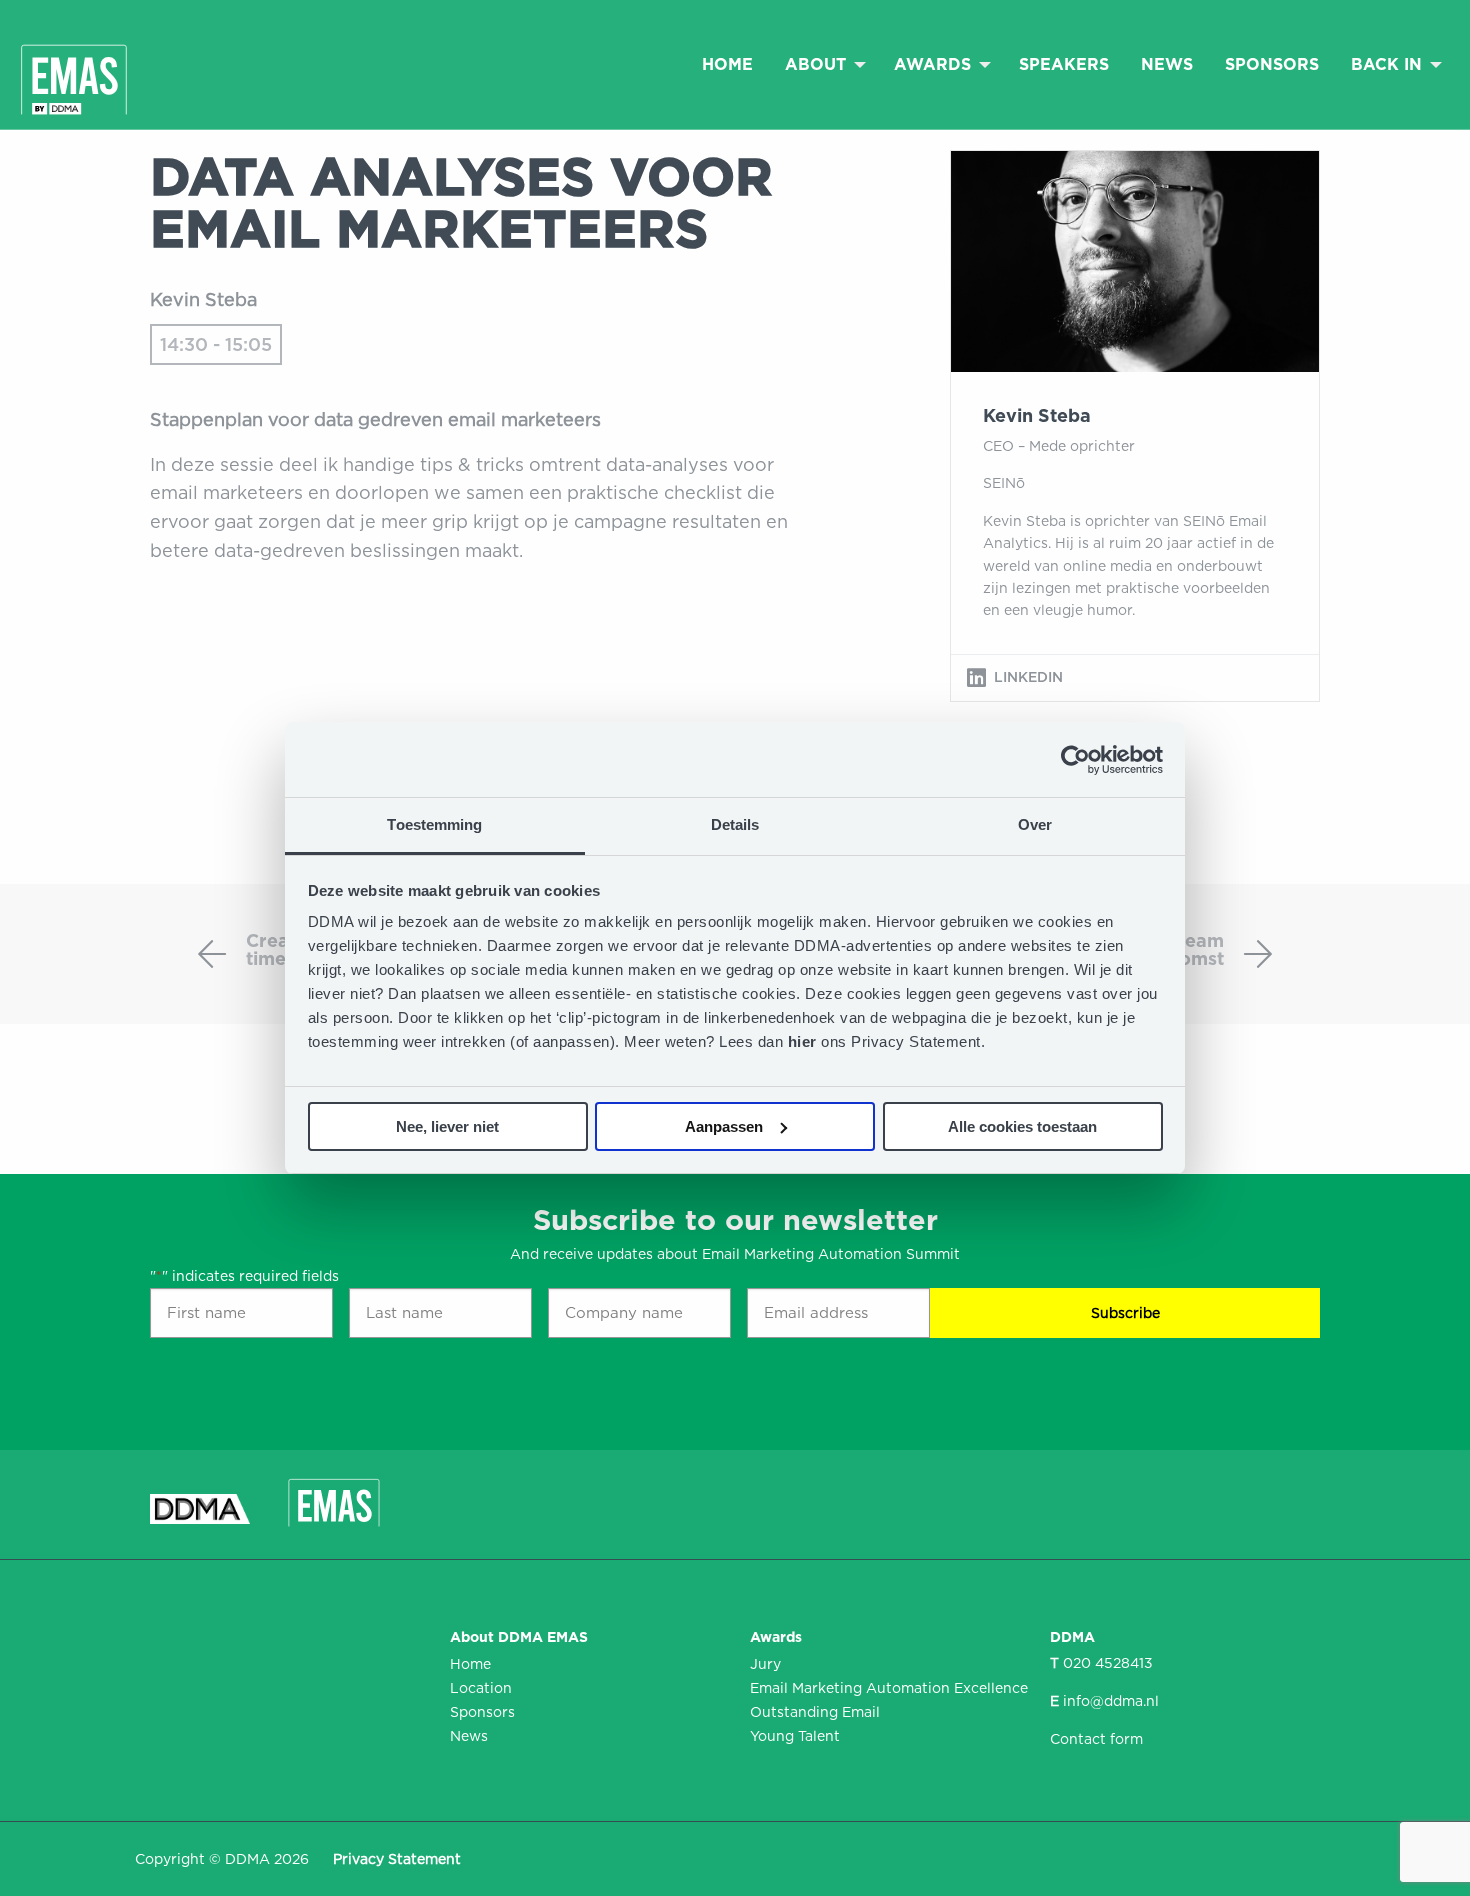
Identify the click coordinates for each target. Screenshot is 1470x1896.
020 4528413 (1108, 1663)
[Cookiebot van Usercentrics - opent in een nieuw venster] (1075, 760)
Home (727, 64)
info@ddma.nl (1111, 1701)
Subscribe (1125, 1313)
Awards (932, 64)
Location (481, 1688)
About (815, 64)
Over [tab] (1035, 824)
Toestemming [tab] (434, 824)
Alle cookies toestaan (1022, 1126)
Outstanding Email (815, 1712)
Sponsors (1272, 64)
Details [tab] (735, 824)
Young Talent (795, 1736)
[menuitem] (727, 64)
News (1167, 64)
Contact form (1096, 1739)
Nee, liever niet (447, 1126)
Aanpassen (724, 1126)
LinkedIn (1028, 677)
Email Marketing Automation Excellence (885, 1688)
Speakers (1064, 64)
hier (805, 1041)
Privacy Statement (397, 1859)
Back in (1386, 64)
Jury (765, 1664)
